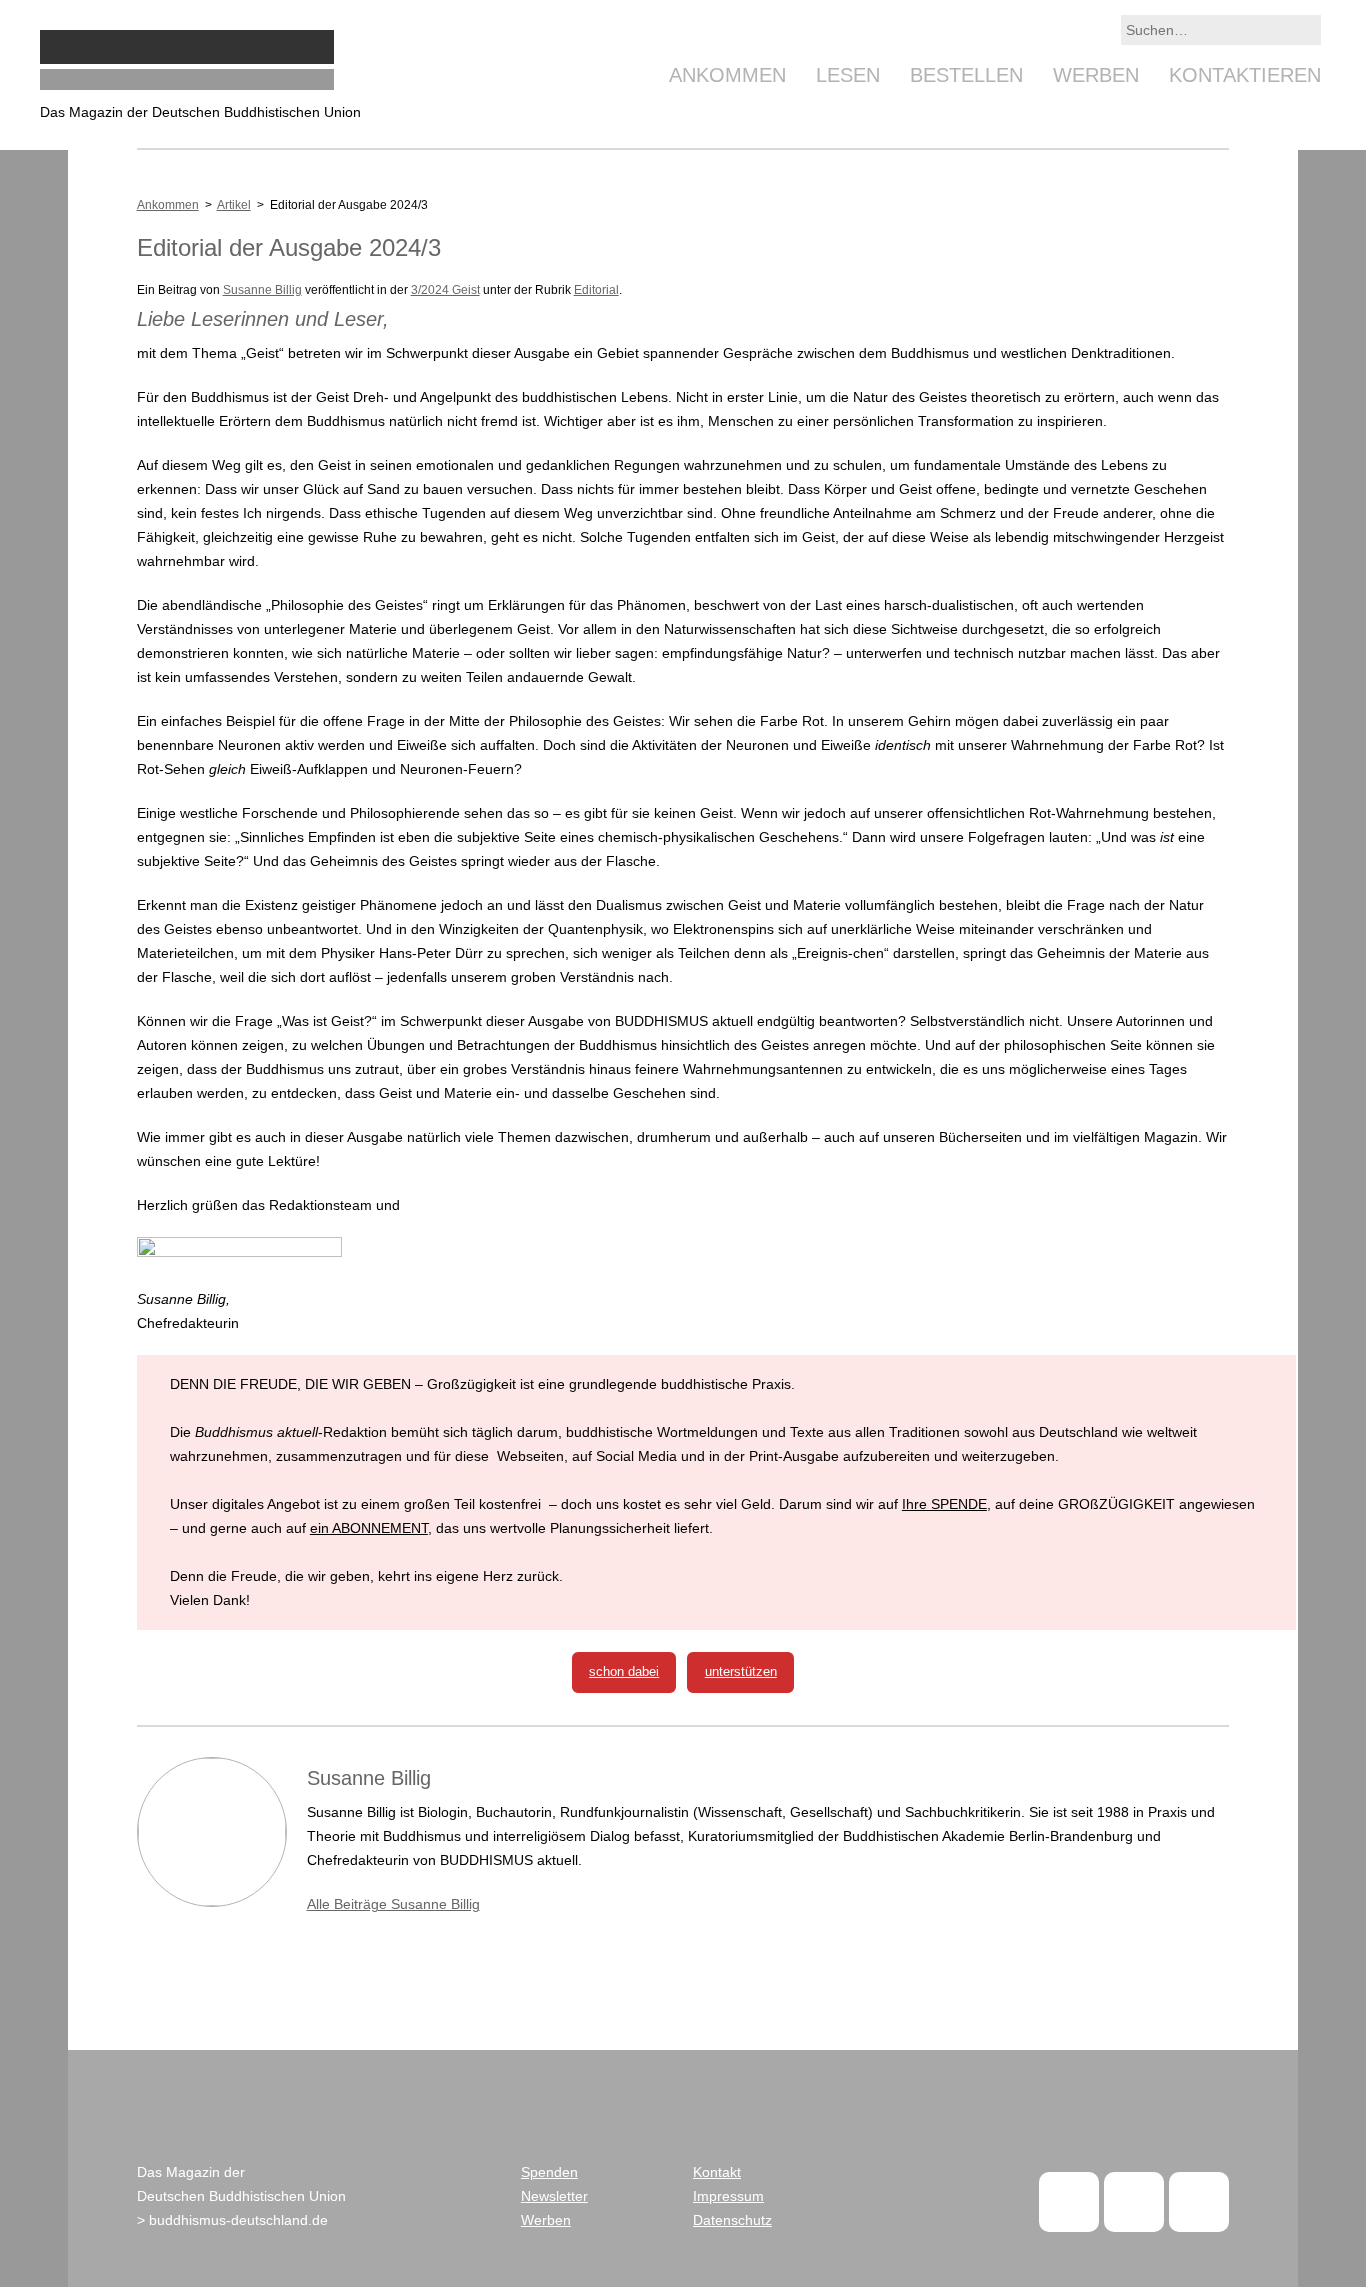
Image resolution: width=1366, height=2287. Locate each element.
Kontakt (717, 2172)
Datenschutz (732, 2220)
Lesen (848, 75)
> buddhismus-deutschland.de (232, 2220)
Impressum (728, 2196)
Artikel (234, 205)
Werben (1096, 75)
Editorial (596, 290)
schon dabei (624, 1671)
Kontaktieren (1245, 75)
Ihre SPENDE (944, 1504)
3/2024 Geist (445, 290)
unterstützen (741, 1671)
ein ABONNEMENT (369, 1528)
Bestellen (966, 75)
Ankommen (727, 75)
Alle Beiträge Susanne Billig (393, 1904)
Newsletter (554, 2196)
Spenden (549, 2172)
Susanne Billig (262, 290)
